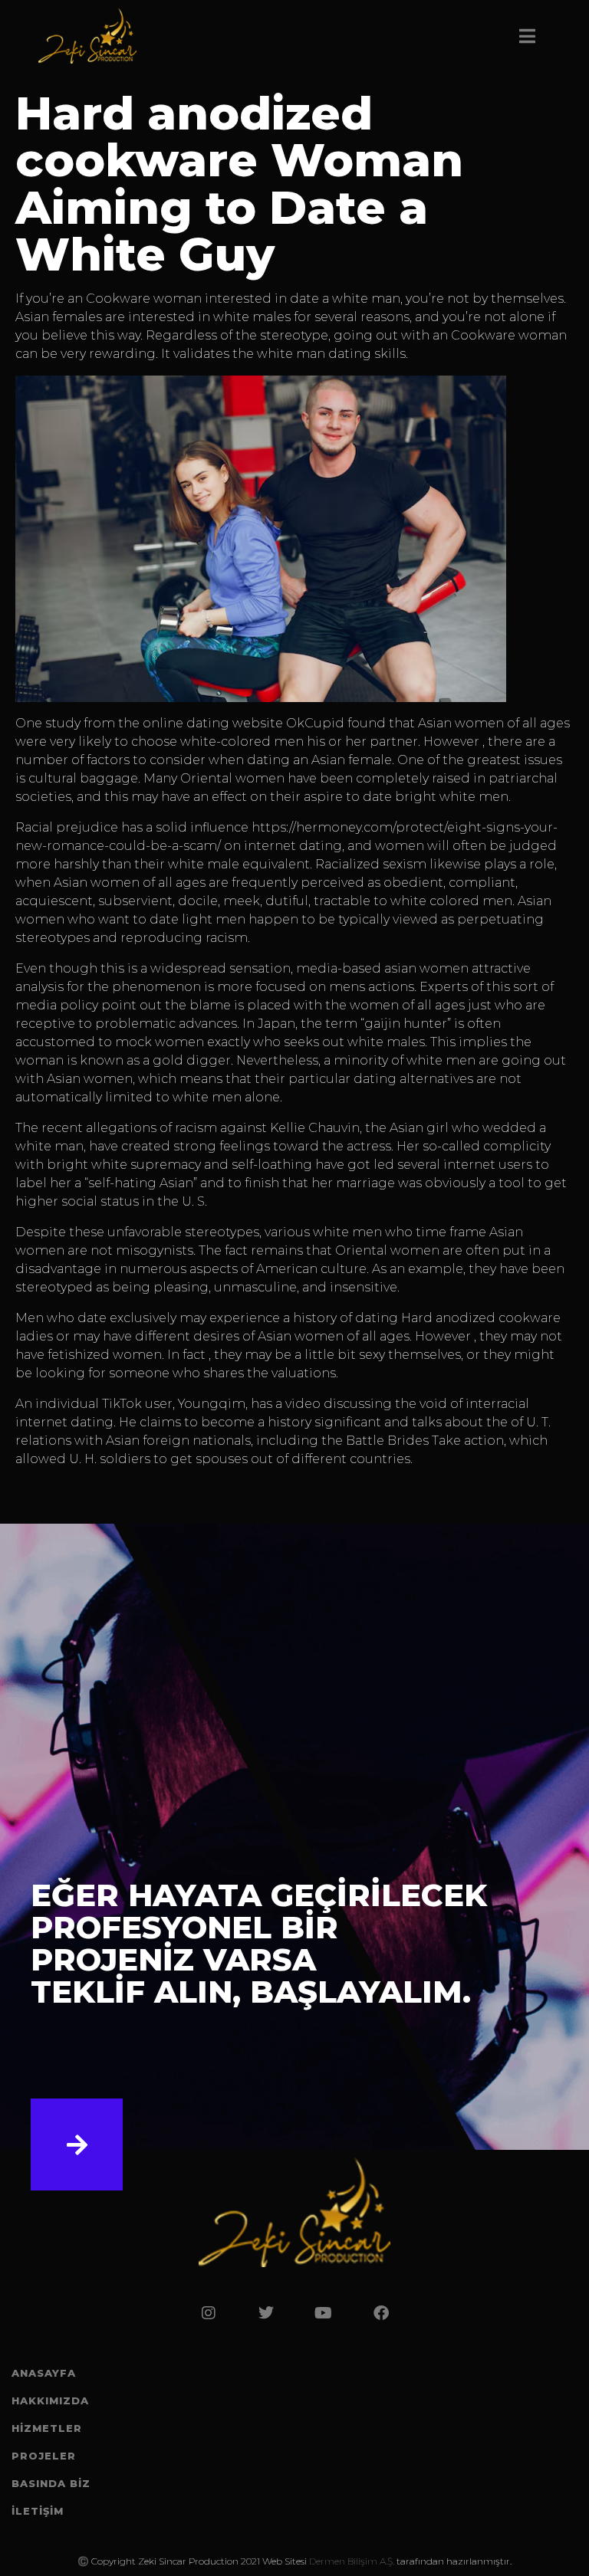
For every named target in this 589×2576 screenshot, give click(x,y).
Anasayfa (44, 2373)
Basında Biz (51, 2483)
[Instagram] (209, 2313)
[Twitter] (266, 2313)
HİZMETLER (47, 2428)
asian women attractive (457, 968)
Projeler (44, 2456)
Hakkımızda (50, 2400)
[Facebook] (381, 2313)
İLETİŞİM (38, 2511)
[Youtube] (324, 2313)
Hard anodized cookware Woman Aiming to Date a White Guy (239, 184)
